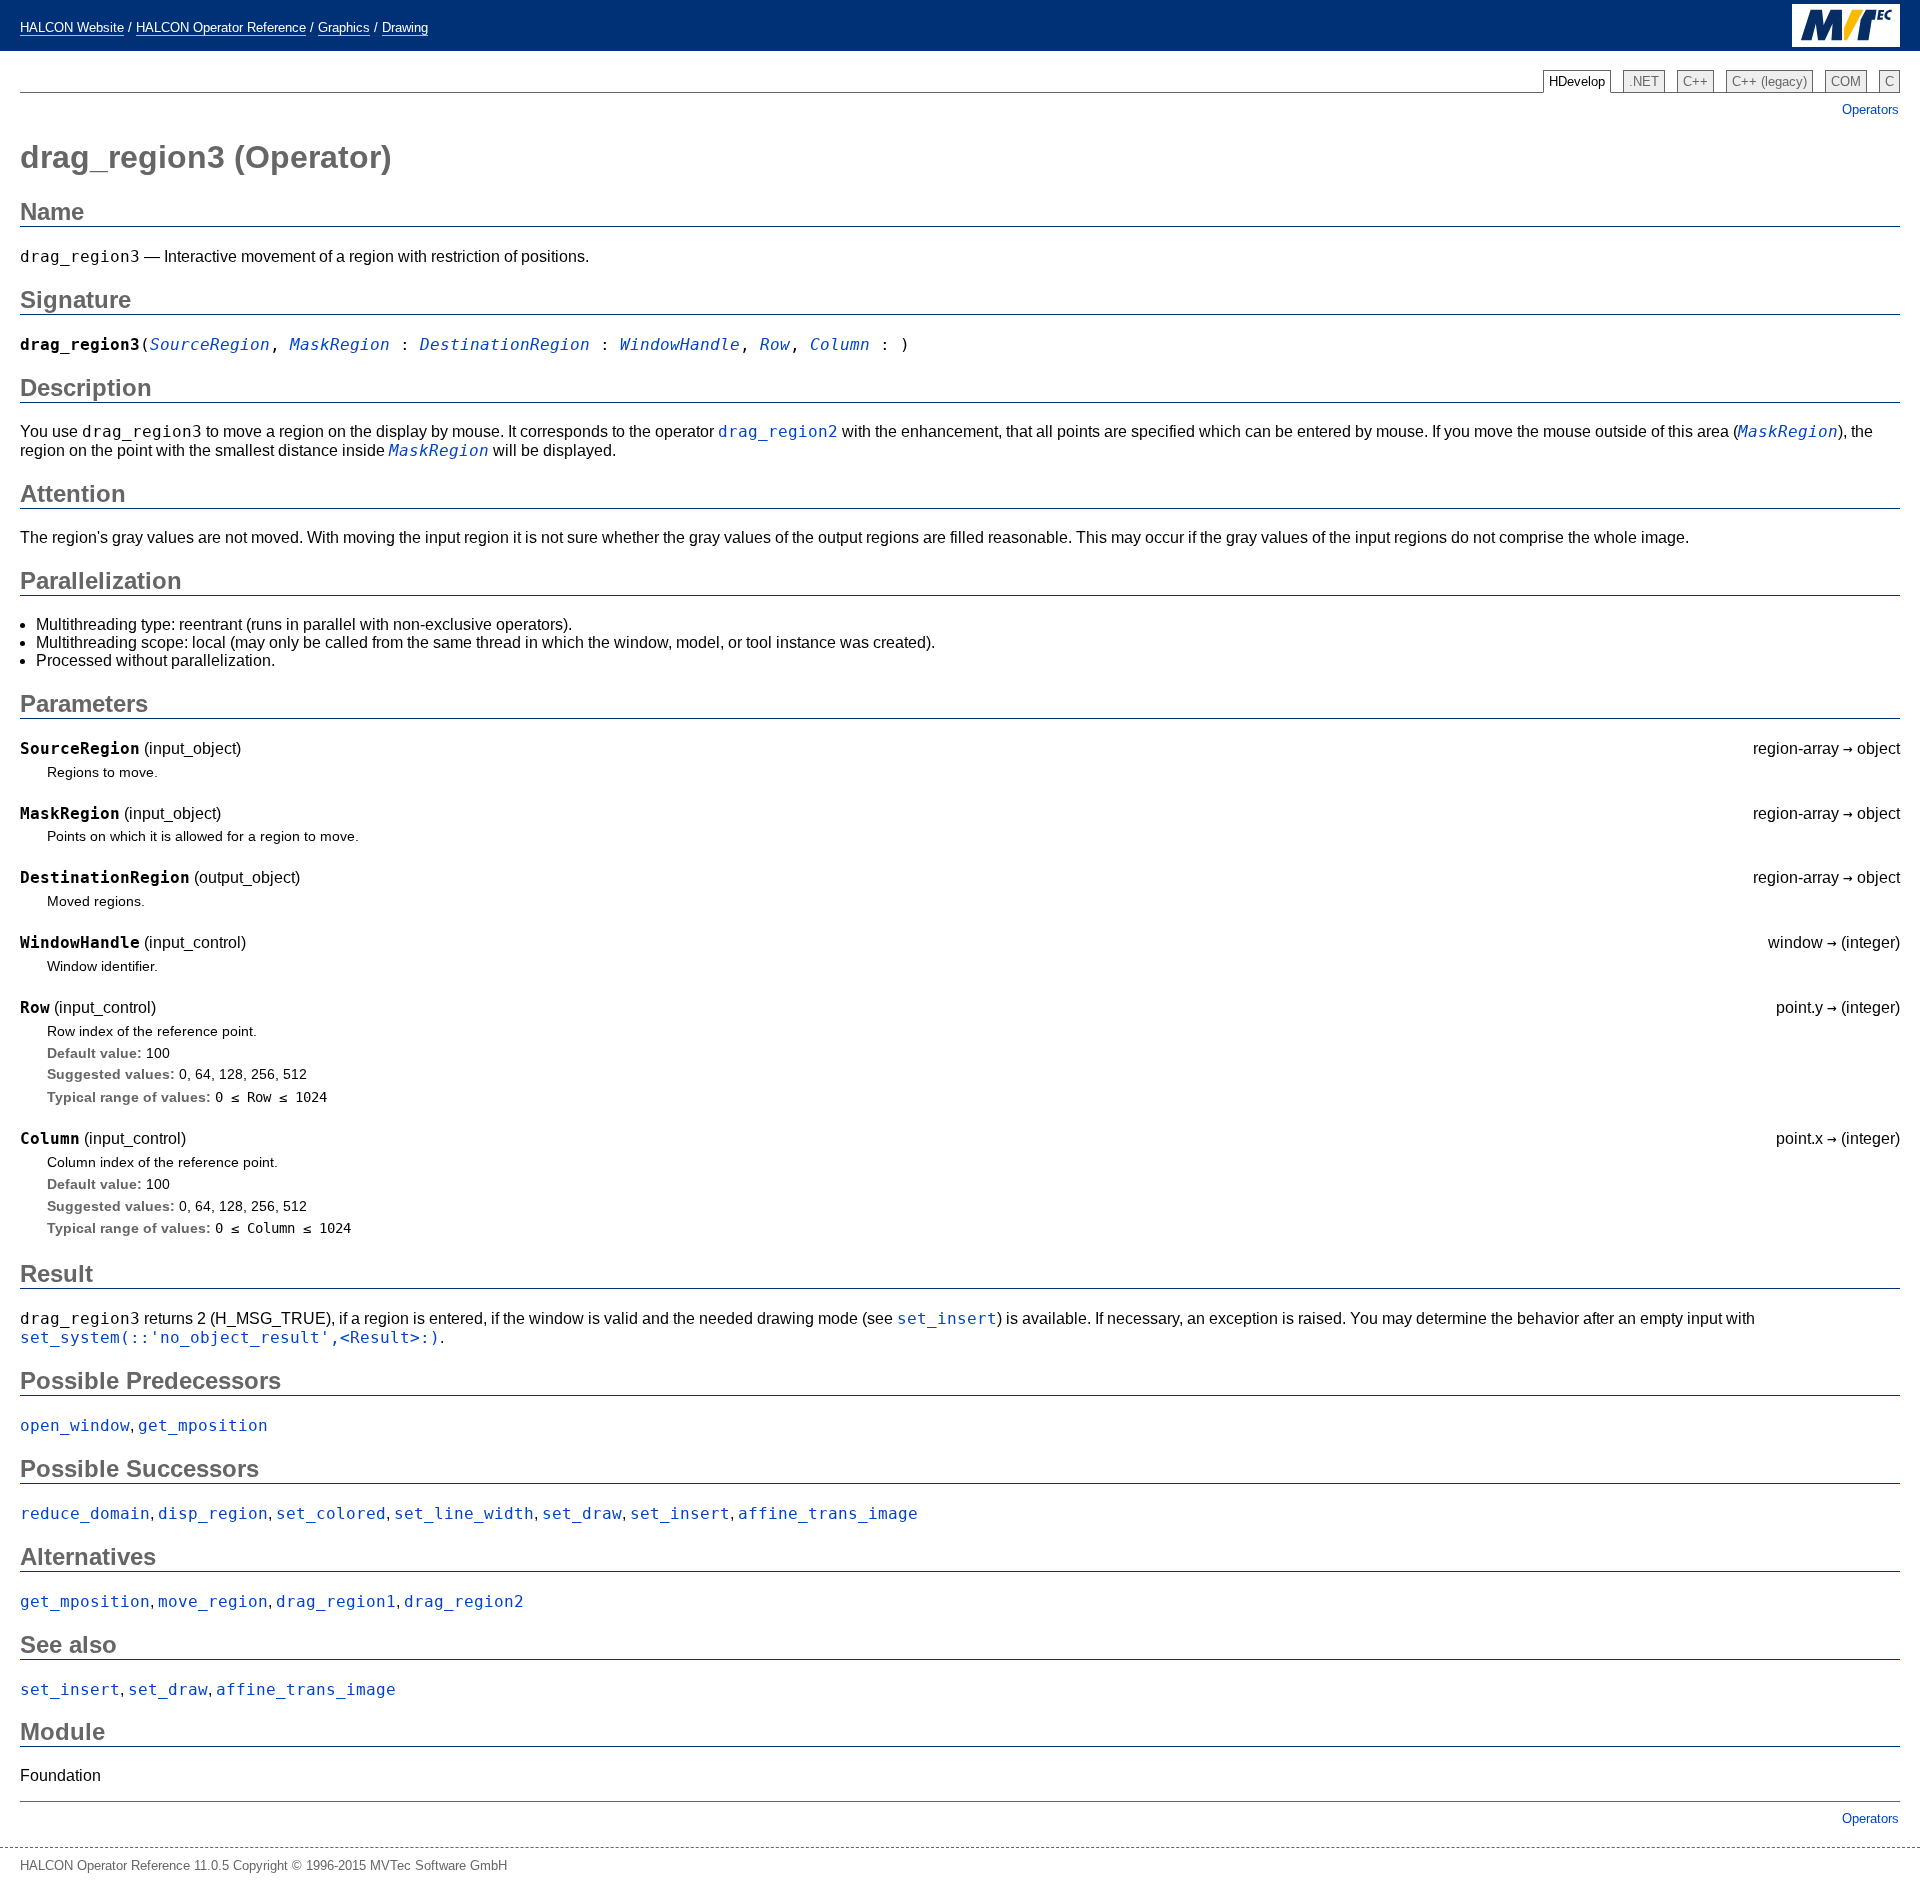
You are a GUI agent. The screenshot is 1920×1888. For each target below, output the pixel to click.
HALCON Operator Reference (221, 27)
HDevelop (1577, 81)
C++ (1695, 81)
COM (1846, 81)
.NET (1644, 81)
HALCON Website (72, 27)
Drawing (405, 27)
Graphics (344, 27)
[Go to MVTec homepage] (1846, 42)
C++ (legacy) (1769, 81)
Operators (1870, 109)
